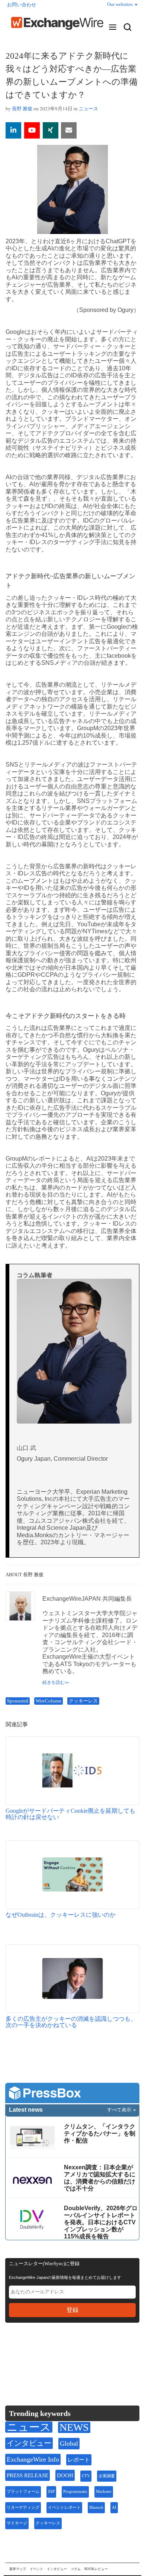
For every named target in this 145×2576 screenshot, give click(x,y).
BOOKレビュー (96, 2569)
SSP (51, 2492)
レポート (79, 2460)
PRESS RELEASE (28, 2475)
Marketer (104, 2492)
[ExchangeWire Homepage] (57, 23)
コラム (76, 2569)
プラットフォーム (23, 2492)
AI (114, 2507)
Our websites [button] (120, 4)
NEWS (74, 2427)
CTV (86, 2476)
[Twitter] (30, 2351)
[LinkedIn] (66, 2351)
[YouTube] (32, 130)
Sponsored (18, 1701)
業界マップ (18, 2569)
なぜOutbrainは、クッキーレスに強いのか (61, 1915)
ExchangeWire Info (33, 2459)
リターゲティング (23, 2507)
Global (69, 2443)
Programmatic (75, 2492)
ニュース (88, 108)
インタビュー (29, 2443)
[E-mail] (69, 130)
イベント (36, 2569)
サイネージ (17, 2523)
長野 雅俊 (22, 108)
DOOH (65, 2475)
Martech (96, 2507)
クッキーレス (83, 1701)
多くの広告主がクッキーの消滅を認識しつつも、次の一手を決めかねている (71, 2022)
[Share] (13, 130)
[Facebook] (48, 2351)
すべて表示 (119, 2110)
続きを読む (54, 1682)
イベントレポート (64, 2507)
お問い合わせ (22, 5)
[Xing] (51, 130)
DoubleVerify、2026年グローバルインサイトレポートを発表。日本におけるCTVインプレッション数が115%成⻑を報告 (101, 2222)
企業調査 (107, 2476)
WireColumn (49, 1701)
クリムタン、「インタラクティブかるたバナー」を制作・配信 (100, 2133)
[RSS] (83, 2351)
